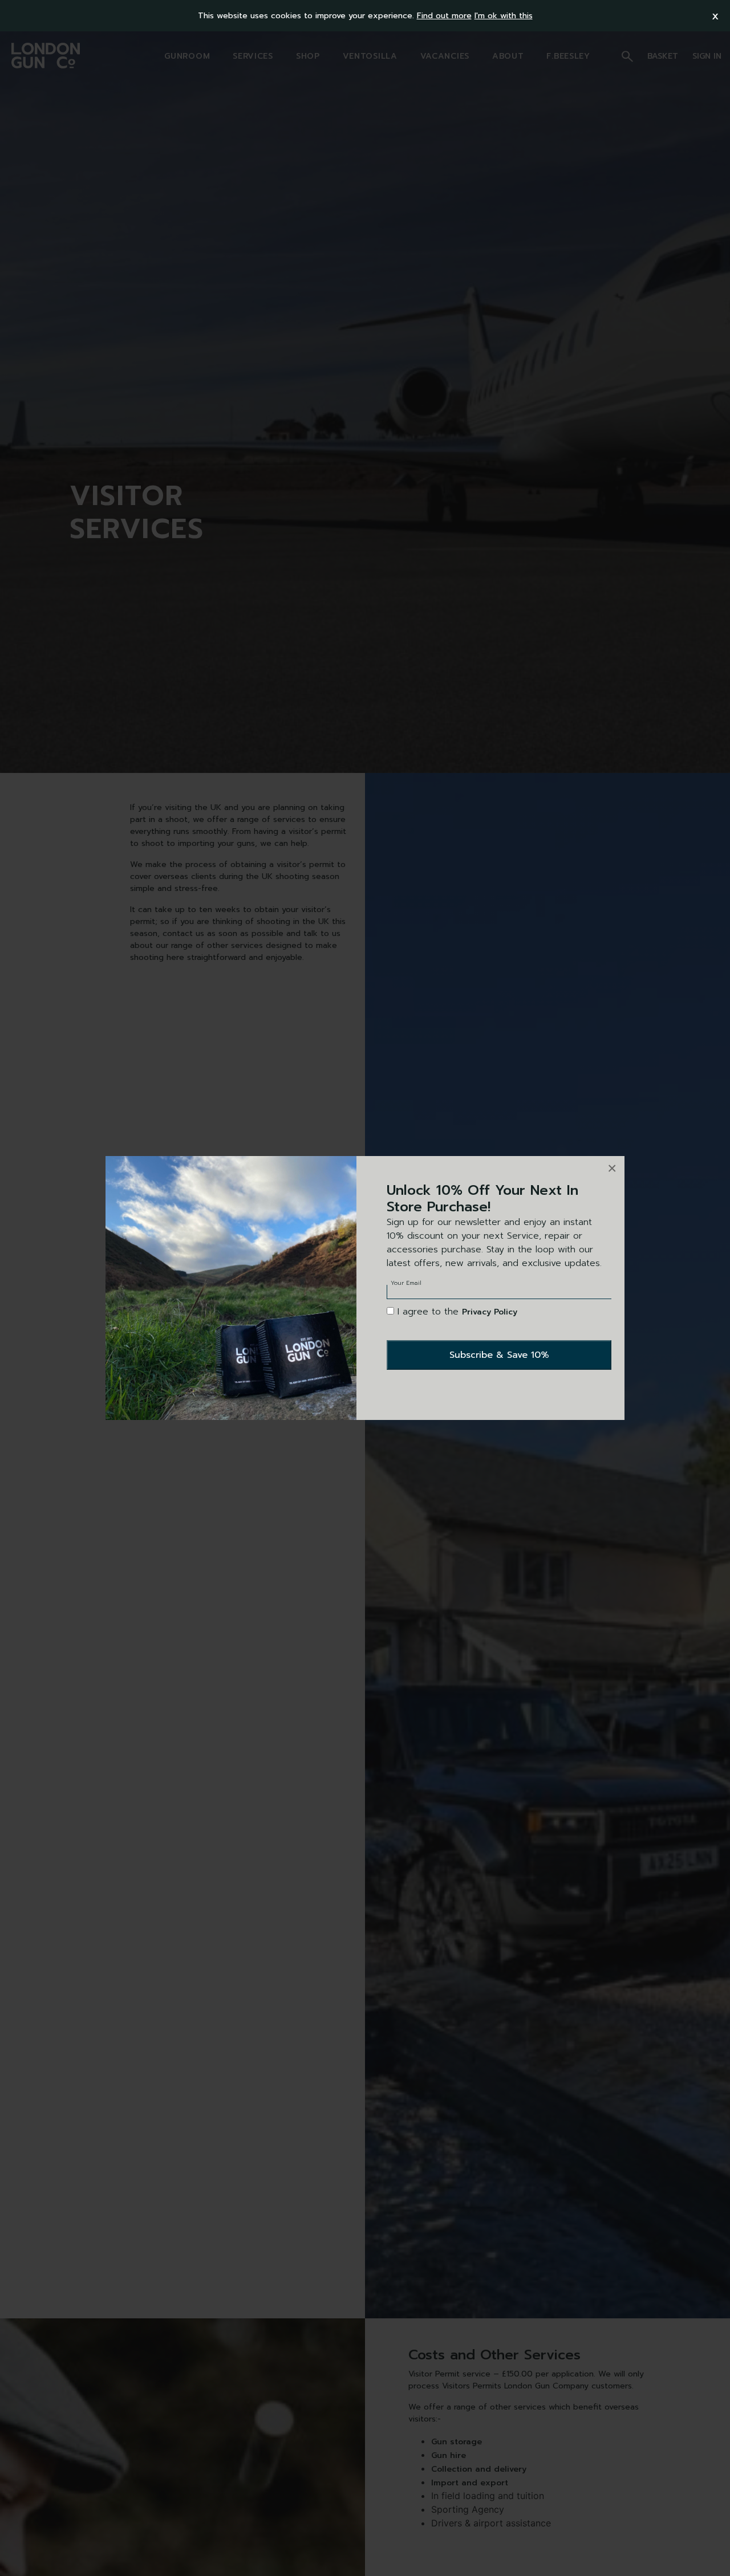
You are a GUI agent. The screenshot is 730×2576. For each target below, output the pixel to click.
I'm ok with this (504, 16)
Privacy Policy (490, 1312)
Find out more (444, 16)
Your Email (406, 1283)
